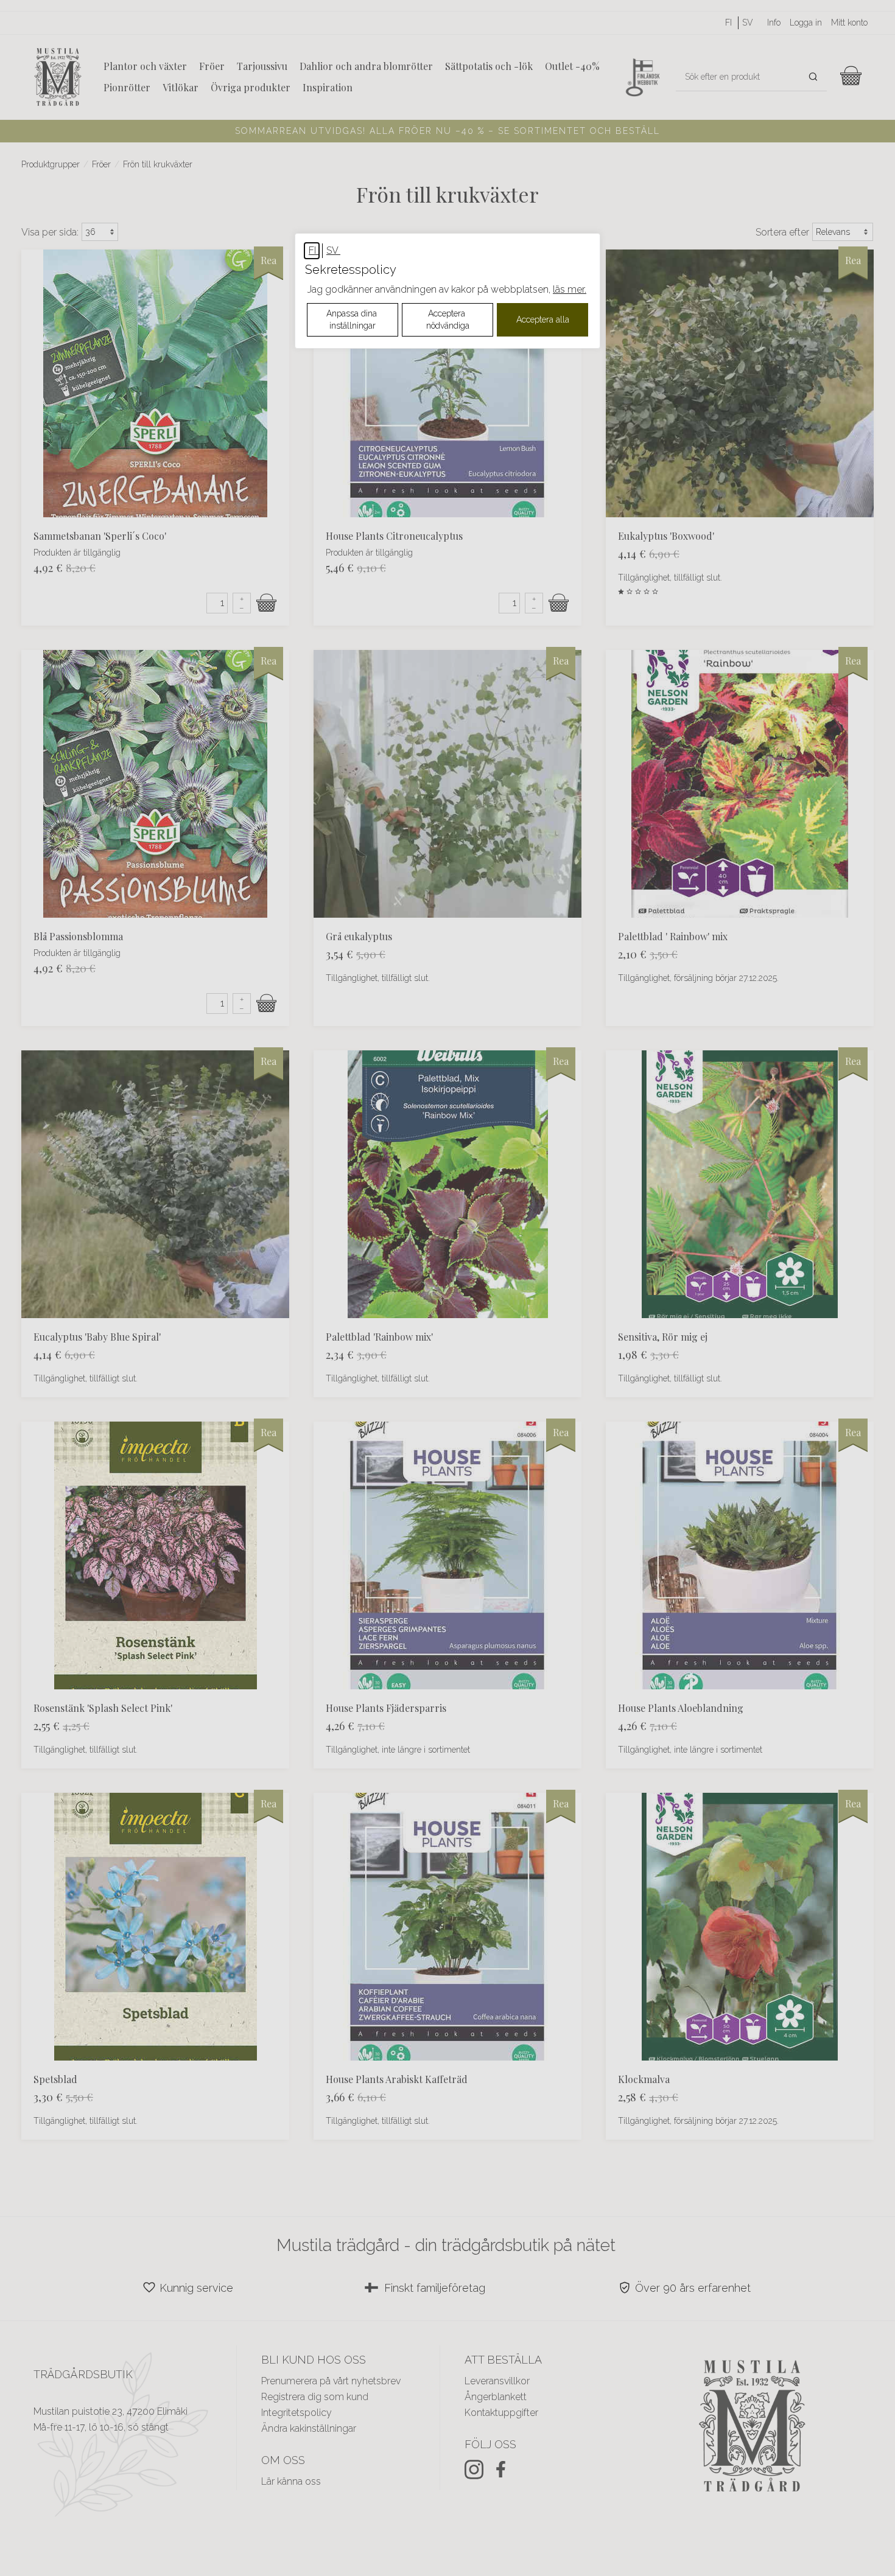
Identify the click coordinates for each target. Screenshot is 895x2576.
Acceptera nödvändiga (448, 319)
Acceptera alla (543, 319)
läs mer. (570, 289)
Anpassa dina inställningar (353, 319)
